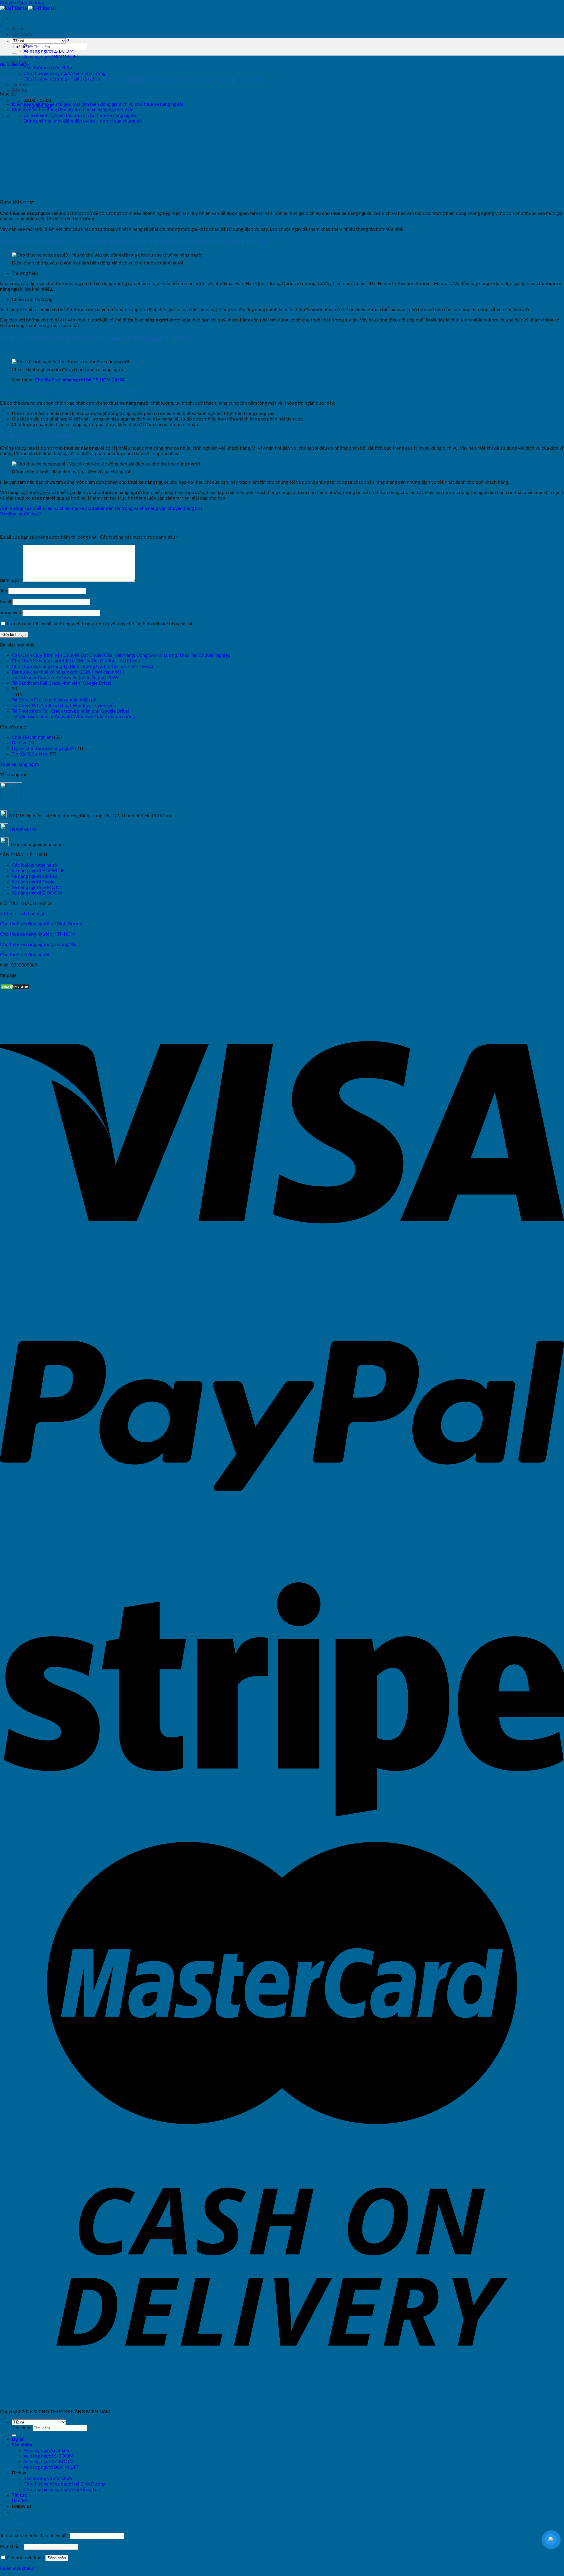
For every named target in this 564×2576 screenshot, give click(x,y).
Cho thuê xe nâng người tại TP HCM (37, 934)
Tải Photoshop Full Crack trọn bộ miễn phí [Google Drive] (70, 711)
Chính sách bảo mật (24, 914)
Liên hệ (19, 90)
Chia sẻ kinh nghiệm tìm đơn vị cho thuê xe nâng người (80, 115)
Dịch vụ (20, 743)
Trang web (11, 613)
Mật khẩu (11, 2547)
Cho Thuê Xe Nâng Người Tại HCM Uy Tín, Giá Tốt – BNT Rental (77, 661)
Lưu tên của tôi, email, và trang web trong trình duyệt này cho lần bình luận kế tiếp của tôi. (100, 624)
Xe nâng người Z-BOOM (49, 51)
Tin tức (19, 2495)
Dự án (18, 29)
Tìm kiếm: (22, 47)
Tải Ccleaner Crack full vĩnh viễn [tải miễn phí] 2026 (65, 678)
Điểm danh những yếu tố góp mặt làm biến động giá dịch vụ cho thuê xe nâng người (98, 104)
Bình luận (11, 580)
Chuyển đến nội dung (22, 3)
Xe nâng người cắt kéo (35, 876)
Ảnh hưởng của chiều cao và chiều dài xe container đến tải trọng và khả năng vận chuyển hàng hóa (101, 508)
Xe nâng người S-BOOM (37, 887)
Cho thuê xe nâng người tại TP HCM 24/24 (80, 380)
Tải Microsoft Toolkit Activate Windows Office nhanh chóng (73, 717)
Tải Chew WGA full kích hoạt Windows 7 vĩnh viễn (64, 706)
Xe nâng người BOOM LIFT (51, 57)
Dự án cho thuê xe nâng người (43, 748)
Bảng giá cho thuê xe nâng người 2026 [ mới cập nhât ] (68, 672)
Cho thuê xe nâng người (25, 955)
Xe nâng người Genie (33, 882)
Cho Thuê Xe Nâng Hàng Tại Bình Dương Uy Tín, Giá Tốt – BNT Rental (83, 666)
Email (6, 602)
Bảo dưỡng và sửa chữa (48, 68)
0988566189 (23, 830)
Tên (4, 591)
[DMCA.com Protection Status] (15, 988)
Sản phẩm (22, 34)
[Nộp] (14, 54)
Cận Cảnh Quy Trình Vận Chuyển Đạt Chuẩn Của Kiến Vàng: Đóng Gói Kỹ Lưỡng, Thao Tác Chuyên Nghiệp (121, 655)
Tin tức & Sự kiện (30, 754)
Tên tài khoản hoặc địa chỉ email (34, 2536)
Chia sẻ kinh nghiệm (15, 65)
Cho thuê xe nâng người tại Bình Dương (64, 73)
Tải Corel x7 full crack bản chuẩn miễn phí (55, 700)
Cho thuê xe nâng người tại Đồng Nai (38, 944)
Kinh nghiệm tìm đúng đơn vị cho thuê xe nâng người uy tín (73, 110)
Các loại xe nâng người (35, 865)
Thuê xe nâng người (20, 764)
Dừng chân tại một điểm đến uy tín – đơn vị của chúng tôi (83, 121)
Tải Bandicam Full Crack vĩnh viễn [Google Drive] (61, 683)
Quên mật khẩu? (17, 2568)
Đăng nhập (57, 2558)
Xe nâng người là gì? (20, 514)
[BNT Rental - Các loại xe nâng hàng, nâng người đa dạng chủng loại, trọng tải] (28, 8)
